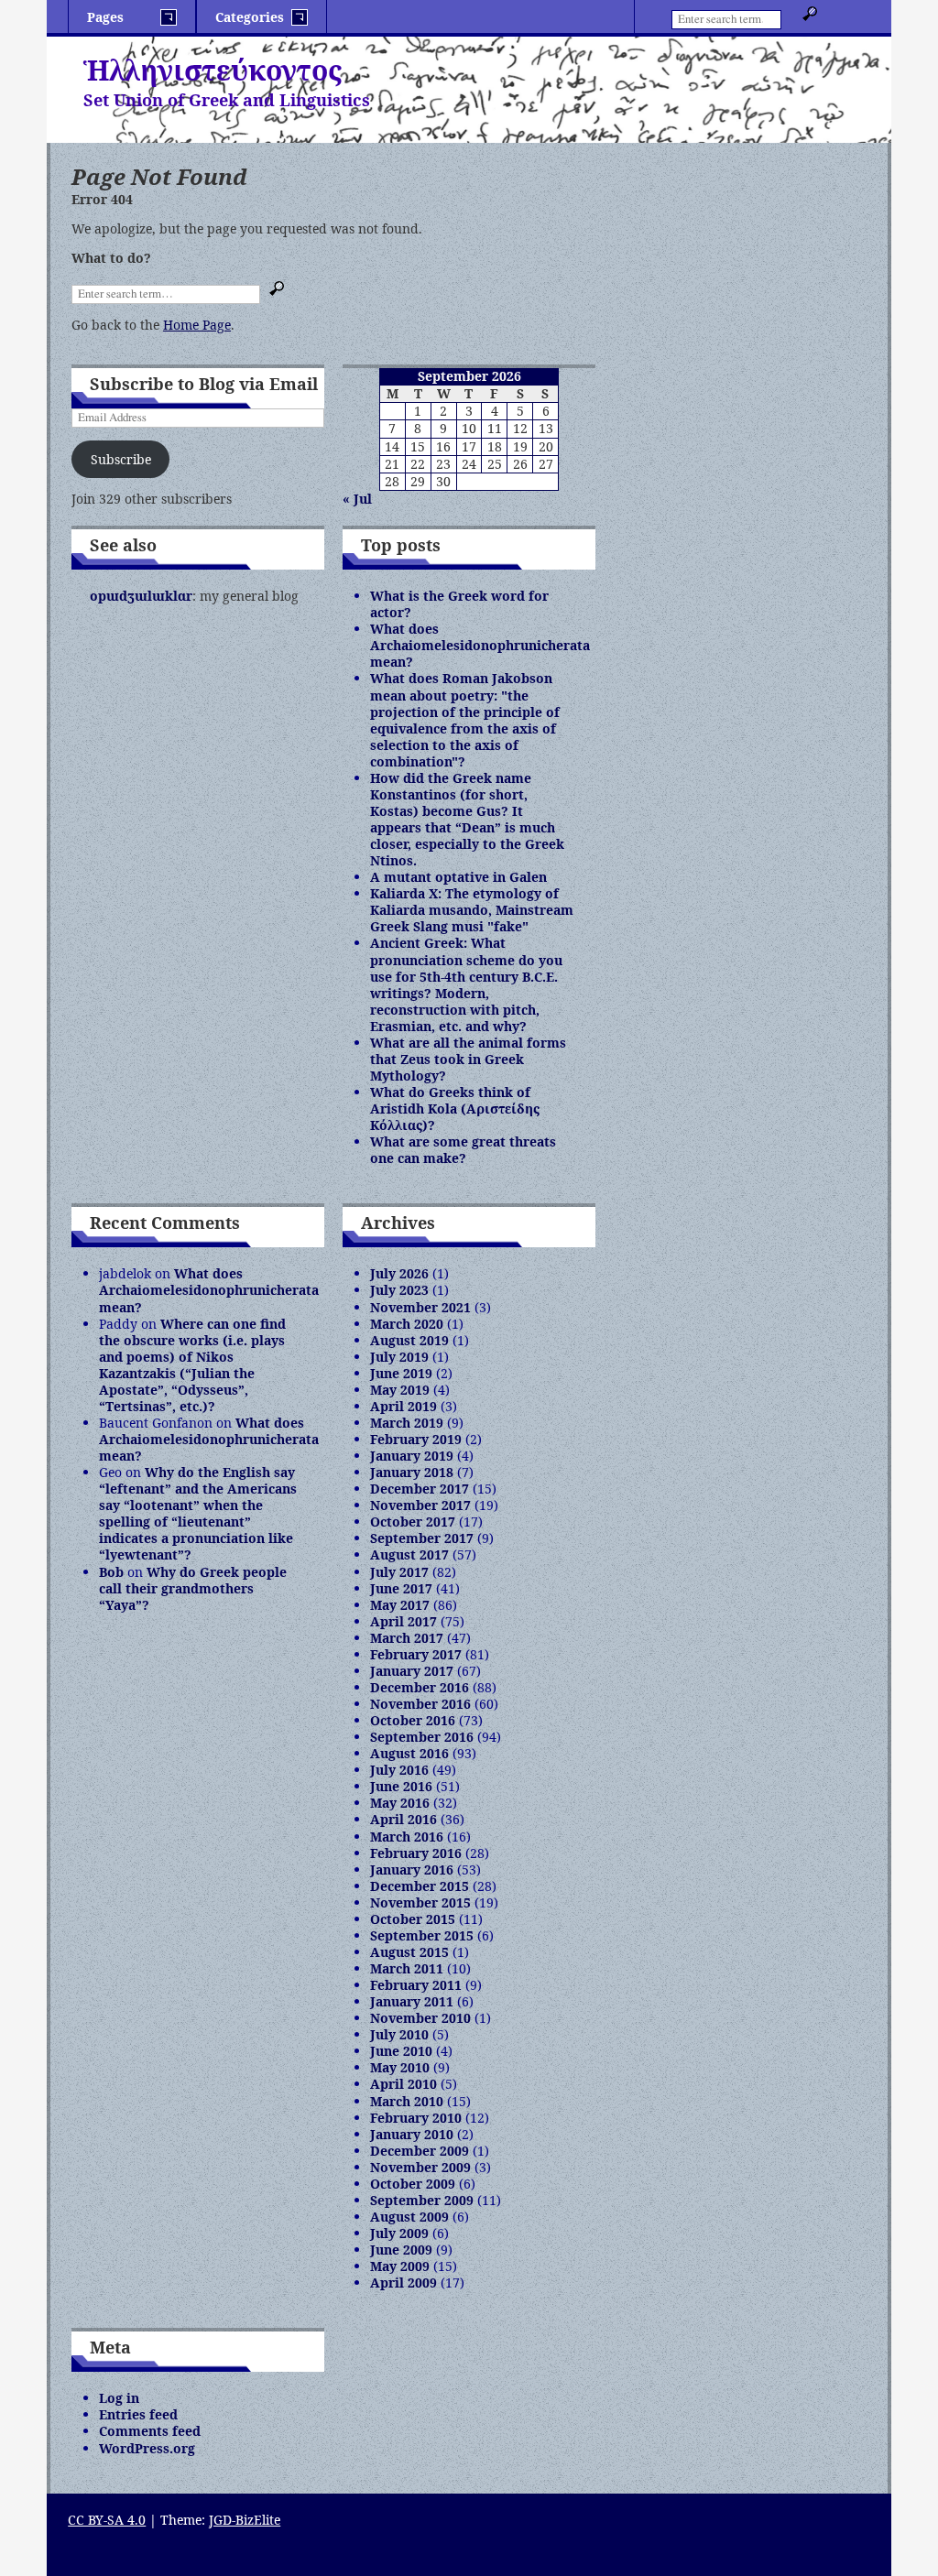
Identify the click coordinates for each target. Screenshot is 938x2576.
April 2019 (404, 1406)
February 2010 (416, 2118)
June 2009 (401, 2250)
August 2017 (409, 1554)
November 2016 (420, 1704)
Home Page (197, 325)
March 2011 (407, 1968)
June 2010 (401, 2051)
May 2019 (400, 1390)
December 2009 (420, 2151)
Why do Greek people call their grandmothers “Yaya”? (193, 1588)
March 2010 (407, 2101)
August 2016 (409, 1753)
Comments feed (150, 2431)
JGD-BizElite (245, 2520)
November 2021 (420, 1307)
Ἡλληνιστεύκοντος (213, 70)
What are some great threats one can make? (463, 1150)
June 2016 (401, 1786)
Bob (111, 1572)
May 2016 (400, 1803)
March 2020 (407, 1324)
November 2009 (420, 2167)
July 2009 (399, 2233)
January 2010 (412, 2134)
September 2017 (422, 1538)
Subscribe (121, 459)
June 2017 (401, 1588)
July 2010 (399, 2034)
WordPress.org (147, 2448)
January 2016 (412, 1870)
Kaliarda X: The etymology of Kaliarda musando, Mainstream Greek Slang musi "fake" (472, 910)
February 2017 (416, 1654)
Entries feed (138, 2414)
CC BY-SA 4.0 (107, 2520)
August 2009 (409, 2217)
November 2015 (420, 1902)
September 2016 (422, 1737)
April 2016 (404, 1819)
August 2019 (409, 1340)
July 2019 (399, 1357)
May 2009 (400, 2266)
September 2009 (422, 2200)
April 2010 (404, 2084)
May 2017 (400, 1605)
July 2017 (399, 1572)
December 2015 (420, 1886)
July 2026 (399, 1273)
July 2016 (399, 1770)
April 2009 (404, 2283)
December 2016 (420, 1687)
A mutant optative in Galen (458, 877)
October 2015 (413, 1919)
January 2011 (412, 2001)
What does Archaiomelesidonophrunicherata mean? (480, 645)
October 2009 (413, 2184)
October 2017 (413, 1522)
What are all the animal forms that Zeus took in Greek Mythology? (468, 1059)
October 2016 (413, 1720)
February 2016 (416, 1853)
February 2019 (416, 1439)
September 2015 (422, 1935)
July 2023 (399, 1290)
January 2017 (412, 1671)
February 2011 (416, 1985)
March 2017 (407, 1638)
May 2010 (400, 2067)
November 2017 (420, 1505)
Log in (119, 2398)
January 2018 (412, 1472)
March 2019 (407, 1423)
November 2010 (420, 2018)
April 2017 (404, 1621)
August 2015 (409, 1952)
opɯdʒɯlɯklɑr (141, 596)
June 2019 (401, 1373)
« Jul (357, 499)
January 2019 (412, 1456)
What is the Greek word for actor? (459, 604)
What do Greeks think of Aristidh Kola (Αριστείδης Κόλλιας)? (455, 1109)
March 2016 (407, 1837)
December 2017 (420, 1489)
